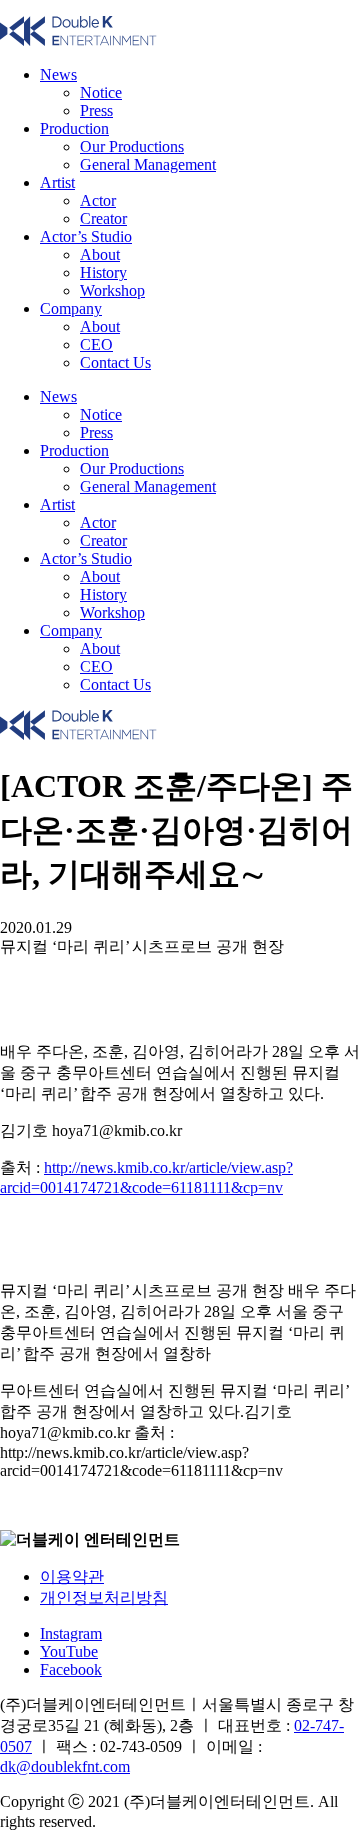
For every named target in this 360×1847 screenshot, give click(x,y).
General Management (148, 164)
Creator (103, 218)
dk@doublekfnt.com (65, 1766)
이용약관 (72, 1576)
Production (74, 128)
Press (96, 110)
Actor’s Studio (86, 236)
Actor (98, 200)
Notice (101, 92)
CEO (96, 344)
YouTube (69, 1651)
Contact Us (115, 362)
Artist (57, 182)
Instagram (71, 1633)
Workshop (112, 290)
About (100, 254)
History (103, 272)
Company (71, 308)
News (58, 74)
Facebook (71, 1669)
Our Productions (132, 146)
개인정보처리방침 (104, 1597)
